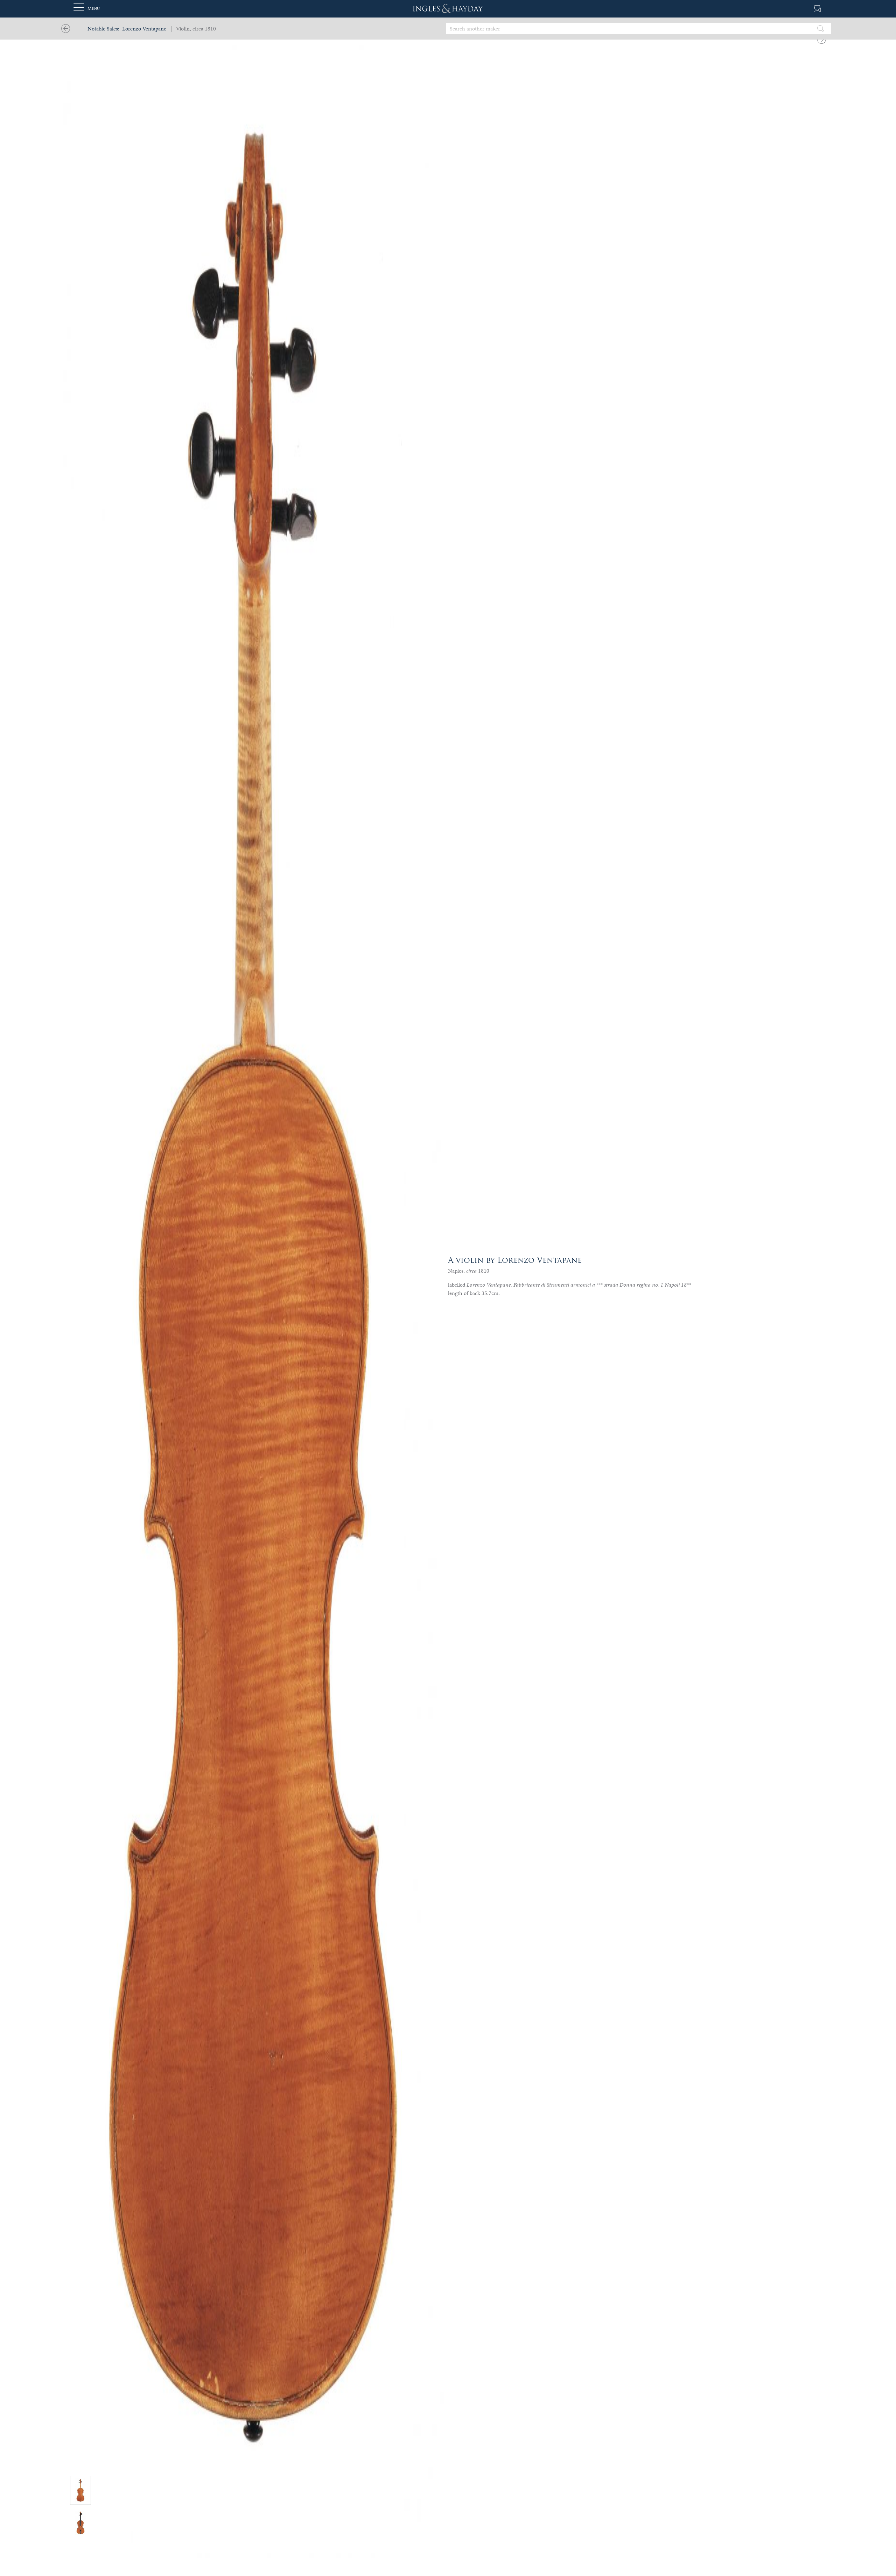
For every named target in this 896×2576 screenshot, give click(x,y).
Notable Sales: (103, 29)
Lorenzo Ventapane (144, 29)
